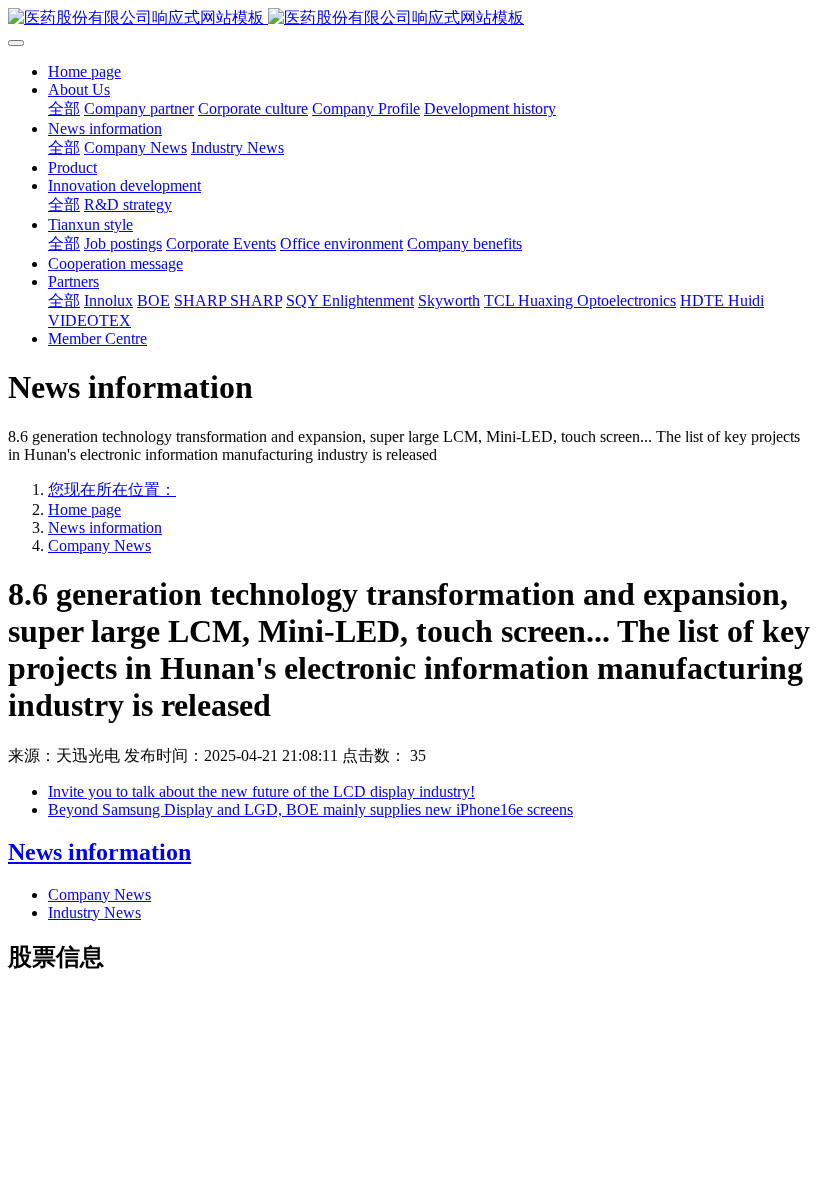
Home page (84, 71)
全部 (64, 108)
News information (105, 527)
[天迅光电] (410, 18)
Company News (99, 545)
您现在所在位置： (112, 489)
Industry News (94, 912)
